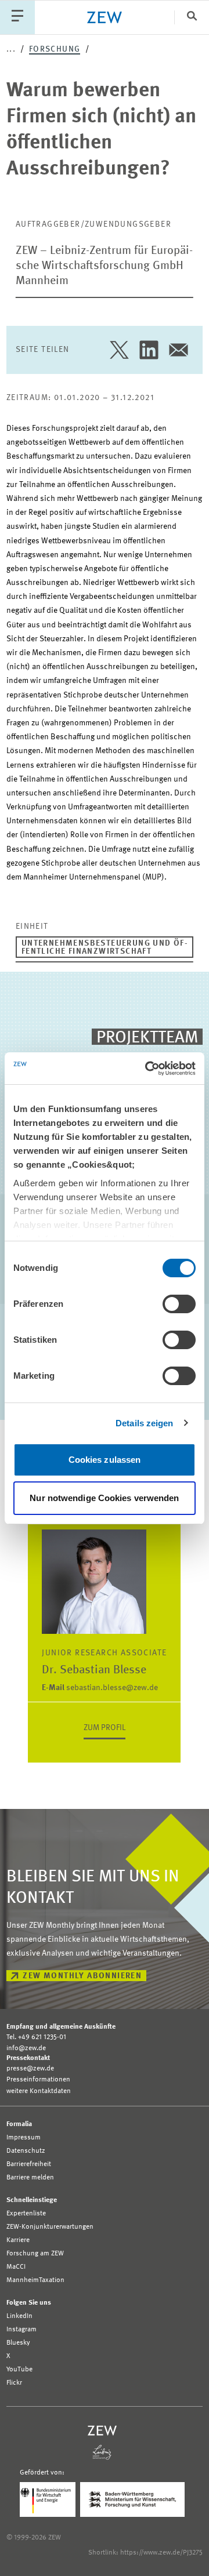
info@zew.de (26, 2048)
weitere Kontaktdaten (39, 2091)
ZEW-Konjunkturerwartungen (50, 2227)
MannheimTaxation (35, 2280)
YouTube (19, 2370)
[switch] (179, 1304)
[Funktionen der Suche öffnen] (192, 17)
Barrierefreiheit (29, 2164)
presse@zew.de (30, 2069)
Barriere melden (30, 2178)
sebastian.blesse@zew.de (100, 1688)
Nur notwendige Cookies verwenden (104, 1498)
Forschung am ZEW (35, 2254)
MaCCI (16, 2267)
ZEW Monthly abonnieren (82, 1976)
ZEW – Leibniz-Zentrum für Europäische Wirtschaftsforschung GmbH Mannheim (104, 266)
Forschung (55, 49)
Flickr (14, 2383)
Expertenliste (26, 2214)
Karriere (18, 2240)
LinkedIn (19, 2316)
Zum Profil (105, 1728)
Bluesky (18, 2343)
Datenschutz (26, 2151)
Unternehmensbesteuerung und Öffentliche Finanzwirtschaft (105, 947)
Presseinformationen (38, 2080)
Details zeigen (144, 1423)
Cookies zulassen (105, 1460)
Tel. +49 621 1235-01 (36, 2037)
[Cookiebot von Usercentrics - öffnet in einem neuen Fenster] (147, 1069)
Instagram (21, 2330)
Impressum (24, 2138)
